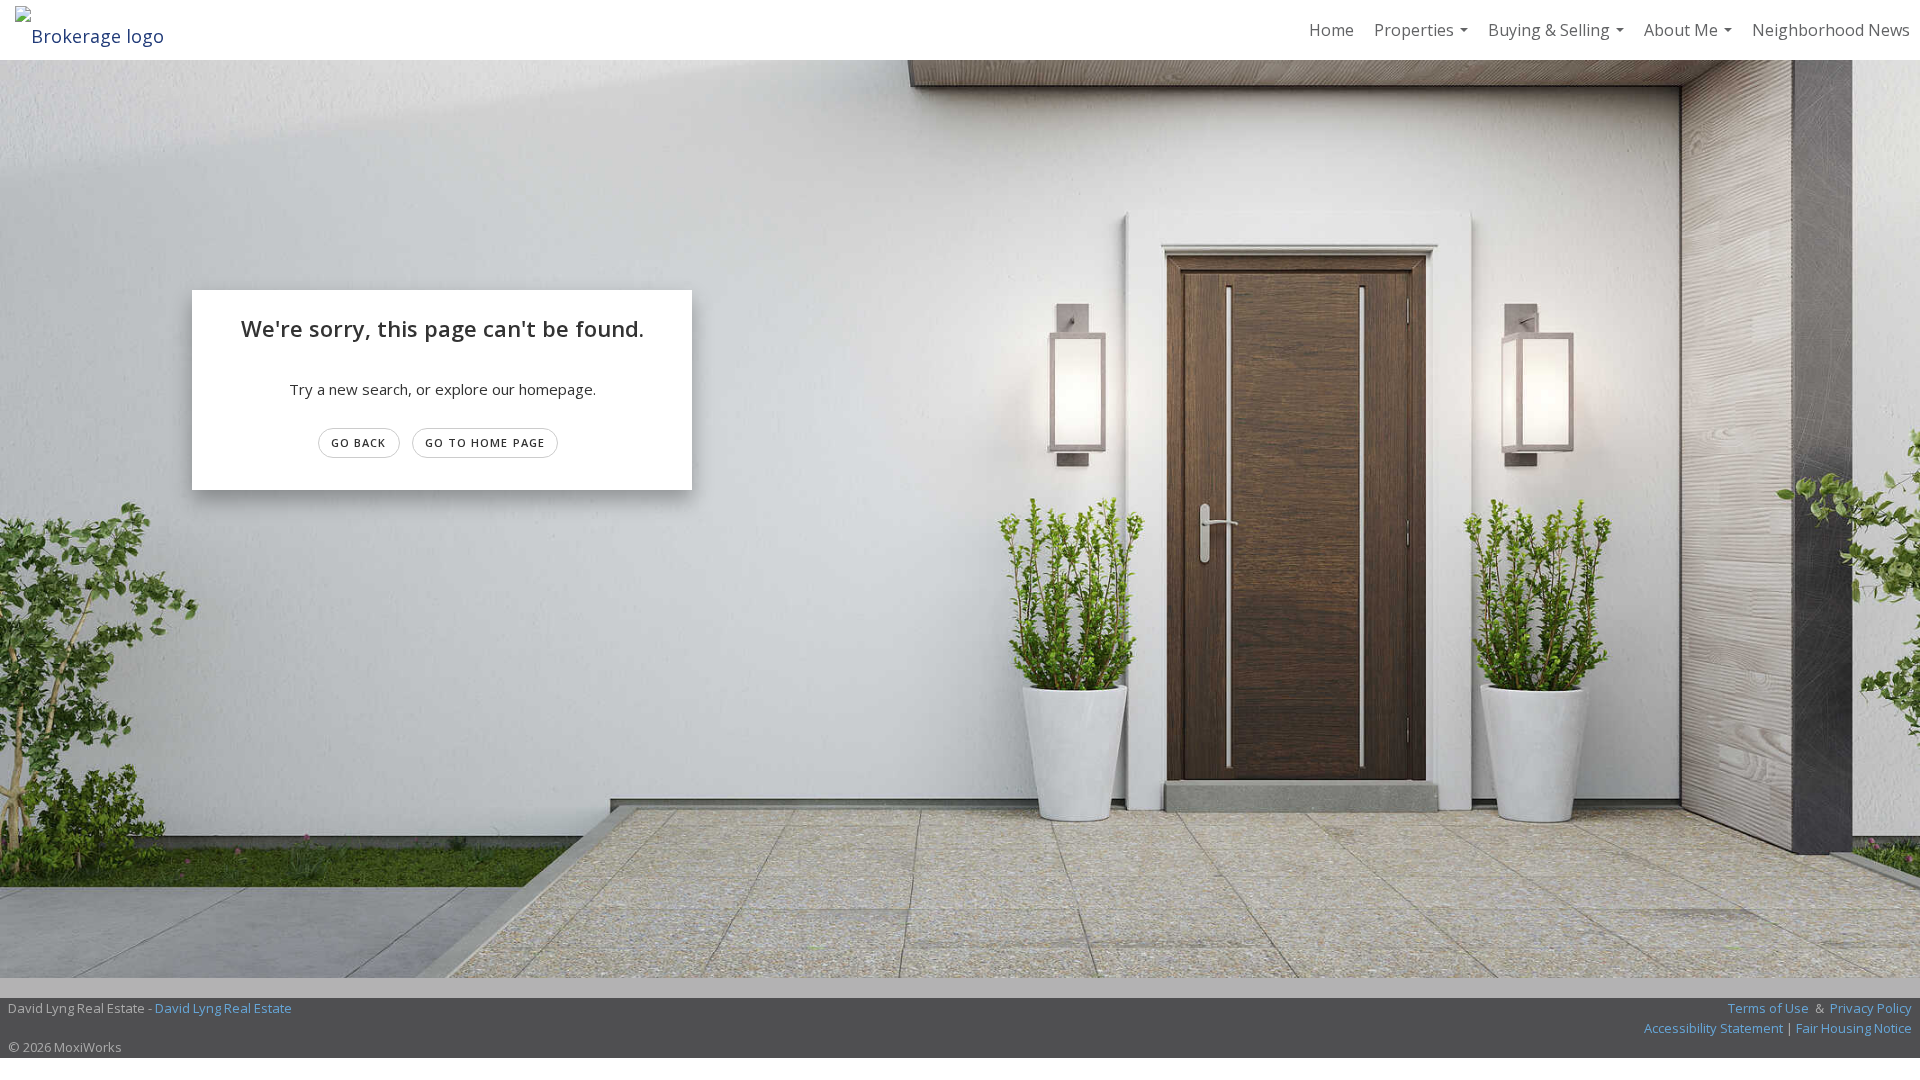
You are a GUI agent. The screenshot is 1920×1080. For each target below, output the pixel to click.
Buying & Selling (1558, 39)
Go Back (359, 442)
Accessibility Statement (1713, 1028)
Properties (1423, 39)
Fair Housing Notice (1854, 1028)
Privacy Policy (1871, 1008)
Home (1331, 30)
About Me (1690, 39)
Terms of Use (1768, 1008)
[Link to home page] (99, 30)
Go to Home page (485, 442)
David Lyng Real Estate (223, 1008)
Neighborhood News (1831, 30)
